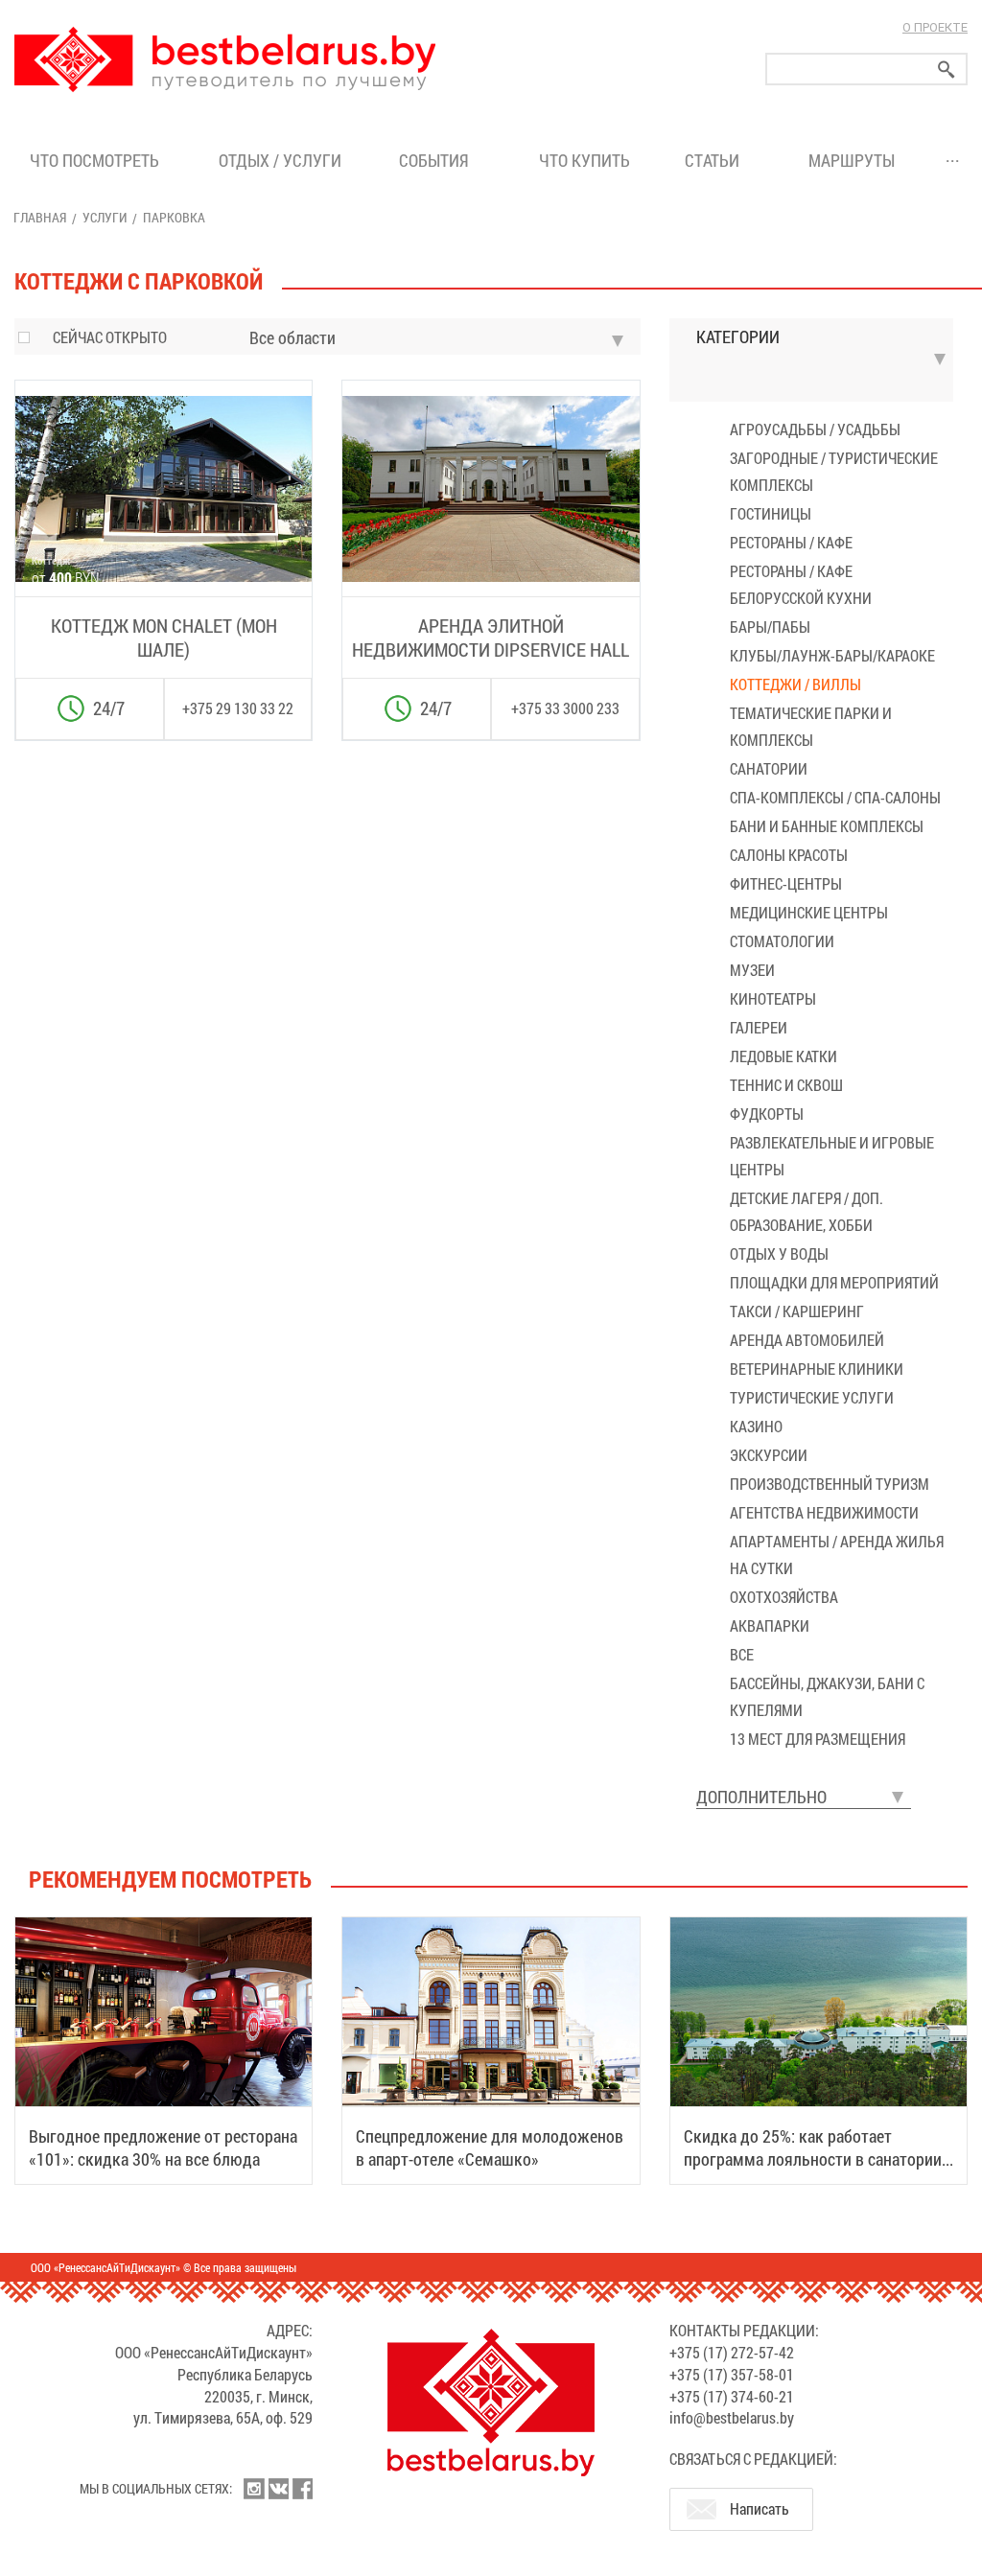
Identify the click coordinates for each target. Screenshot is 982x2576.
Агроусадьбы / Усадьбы (815, 429)
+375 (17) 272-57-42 (732, 2352)
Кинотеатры (773, 998)
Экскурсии (769, 1455)
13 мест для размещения (818, 1739)
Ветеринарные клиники (817, 1369)
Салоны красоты (789, 855)
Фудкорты (767, 1114)
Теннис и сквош (786, 1085)
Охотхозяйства (784, 1597)
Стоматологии (782, 941)
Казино (756, 1426)
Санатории (769, 768)
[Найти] (947, 70)
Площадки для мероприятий (834, 1282)
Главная (40, 217)
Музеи (752, 970)
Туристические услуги (812, 1397)
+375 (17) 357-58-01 (732, 2374)
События (438, 160)
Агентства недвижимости (824, 1512)
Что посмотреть (94, 160)
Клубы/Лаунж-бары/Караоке (832, 655)
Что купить (585, 160)
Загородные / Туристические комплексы (834, 471)
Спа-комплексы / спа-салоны (835, 797)
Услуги (105, 217)
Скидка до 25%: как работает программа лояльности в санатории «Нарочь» (813, 2159)
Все (742, 1654)
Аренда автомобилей (807, 1340)
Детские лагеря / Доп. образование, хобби (807, 1211)
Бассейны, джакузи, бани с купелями (827, 1696)
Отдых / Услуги (280, 160)
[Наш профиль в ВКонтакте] (278, 2489)
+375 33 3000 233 (565, 708)
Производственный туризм (830, 1484)
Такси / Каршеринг (797, 1311)
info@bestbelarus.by (732, 2417)
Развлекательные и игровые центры (832, 1156)
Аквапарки (770, 1625)
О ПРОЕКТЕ (935, 27)
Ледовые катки (783, 1056)
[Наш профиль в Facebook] (302, 2489)
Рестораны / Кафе (791, 542)
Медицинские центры (809, 912)
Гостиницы (771, 513)
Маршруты (852, 160)
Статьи (716, 160)
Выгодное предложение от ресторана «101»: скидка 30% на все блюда (163, 2147)
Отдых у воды (779, 1253)
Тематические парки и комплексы (811, 726)
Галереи (759, 1027)
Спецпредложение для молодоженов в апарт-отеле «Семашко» (490, 2147)
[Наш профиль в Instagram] (254, 2489)
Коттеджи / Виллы (795, 684)
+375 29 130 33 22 (238, 708)
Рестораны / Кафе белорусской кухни (801, 584)
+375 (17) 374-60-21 (732, 2396)
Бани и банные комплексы (827, 826)
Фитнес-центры (786, 883)
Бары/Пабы (770, 627)
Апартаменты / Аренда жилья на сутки (837, 1555)
